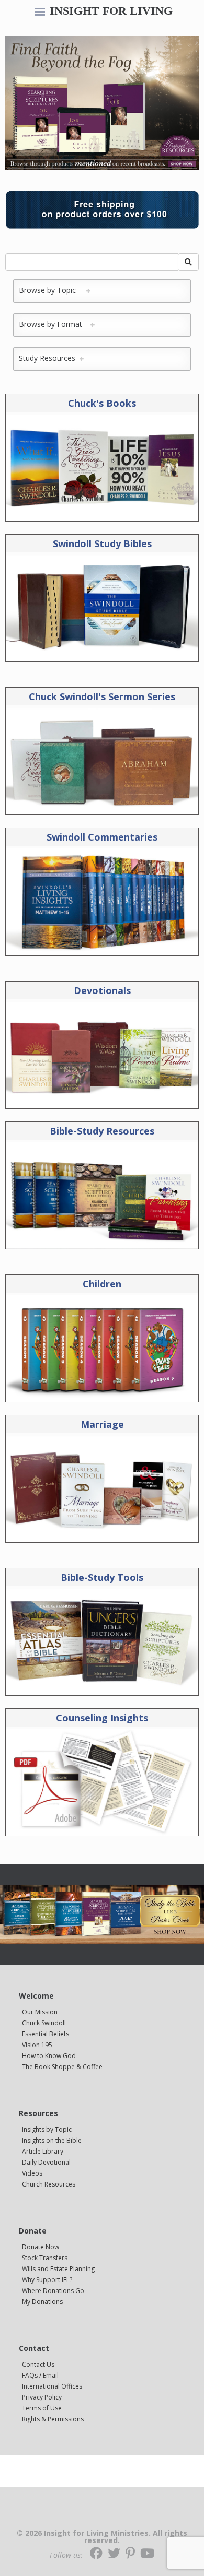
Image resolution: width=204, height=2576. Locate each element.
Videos (32, 2173)
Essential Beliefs (46, 2034)
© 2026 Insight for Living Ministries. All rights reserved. (102, 2537)
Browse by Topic (53, 290)
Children (102, 1284)
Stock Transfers (45, 2258)
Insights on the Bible (52, 2140)
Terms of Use (42, 2408)
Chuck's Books (102, 403)
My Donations (42, 2302)
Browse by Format (55, 324)
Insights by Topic (47, 2129)
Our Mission (40, 2012)
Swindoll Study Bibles (102, 543)
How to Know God (49, 2056)
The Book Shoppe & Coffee (62, 2067)
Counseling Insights (102, 1718)
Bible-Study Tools (102, 1577)
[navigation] (40, 13)
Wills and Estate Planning (58, 2269)
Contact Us (38, 2364)
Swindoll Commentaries (102, 837)
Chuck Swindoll (44, 2023)
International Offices (52, 2386)
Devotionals (102, 990)
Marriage (102, 1424)
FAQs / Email (40, 2375)
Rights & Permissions (53, 2419)
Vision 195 (37, 2045)
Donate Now (41, 2247)
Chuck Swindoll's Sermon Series (102, 696)
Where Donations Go (53, 2291)
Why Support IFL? (47, 2280)
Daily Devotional (46, 2162)
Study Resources (49, 358)
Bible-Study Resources (102, 1131)
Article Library (43, 2151)
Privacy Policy (42, 2397)
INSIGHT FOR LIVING (111, 11)
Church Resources (49, 2184)
